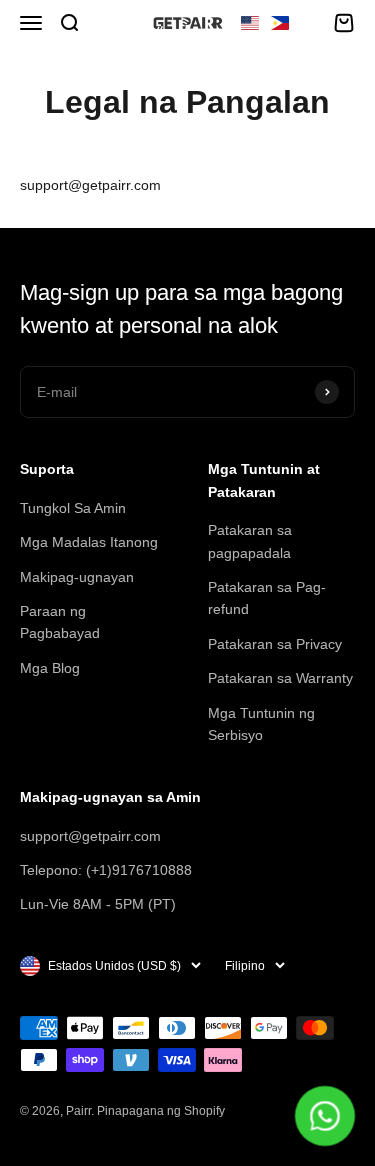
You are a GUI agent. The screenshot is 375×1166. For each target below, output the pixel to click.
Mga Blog (50, 668)
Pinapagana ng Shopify (161, 1111)
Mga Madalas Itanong (89, 542)
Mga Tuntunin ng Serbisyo (261, 724)
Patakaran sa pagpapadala (250, 541)
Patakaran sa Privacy (275, 644)
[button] (265, 23)
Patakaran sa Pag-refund (267, 598)
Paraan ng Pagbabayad (60, 622)
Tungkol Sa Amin (73, 508)
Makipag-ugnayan (77, 577)
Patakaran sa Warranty (280, 678)
